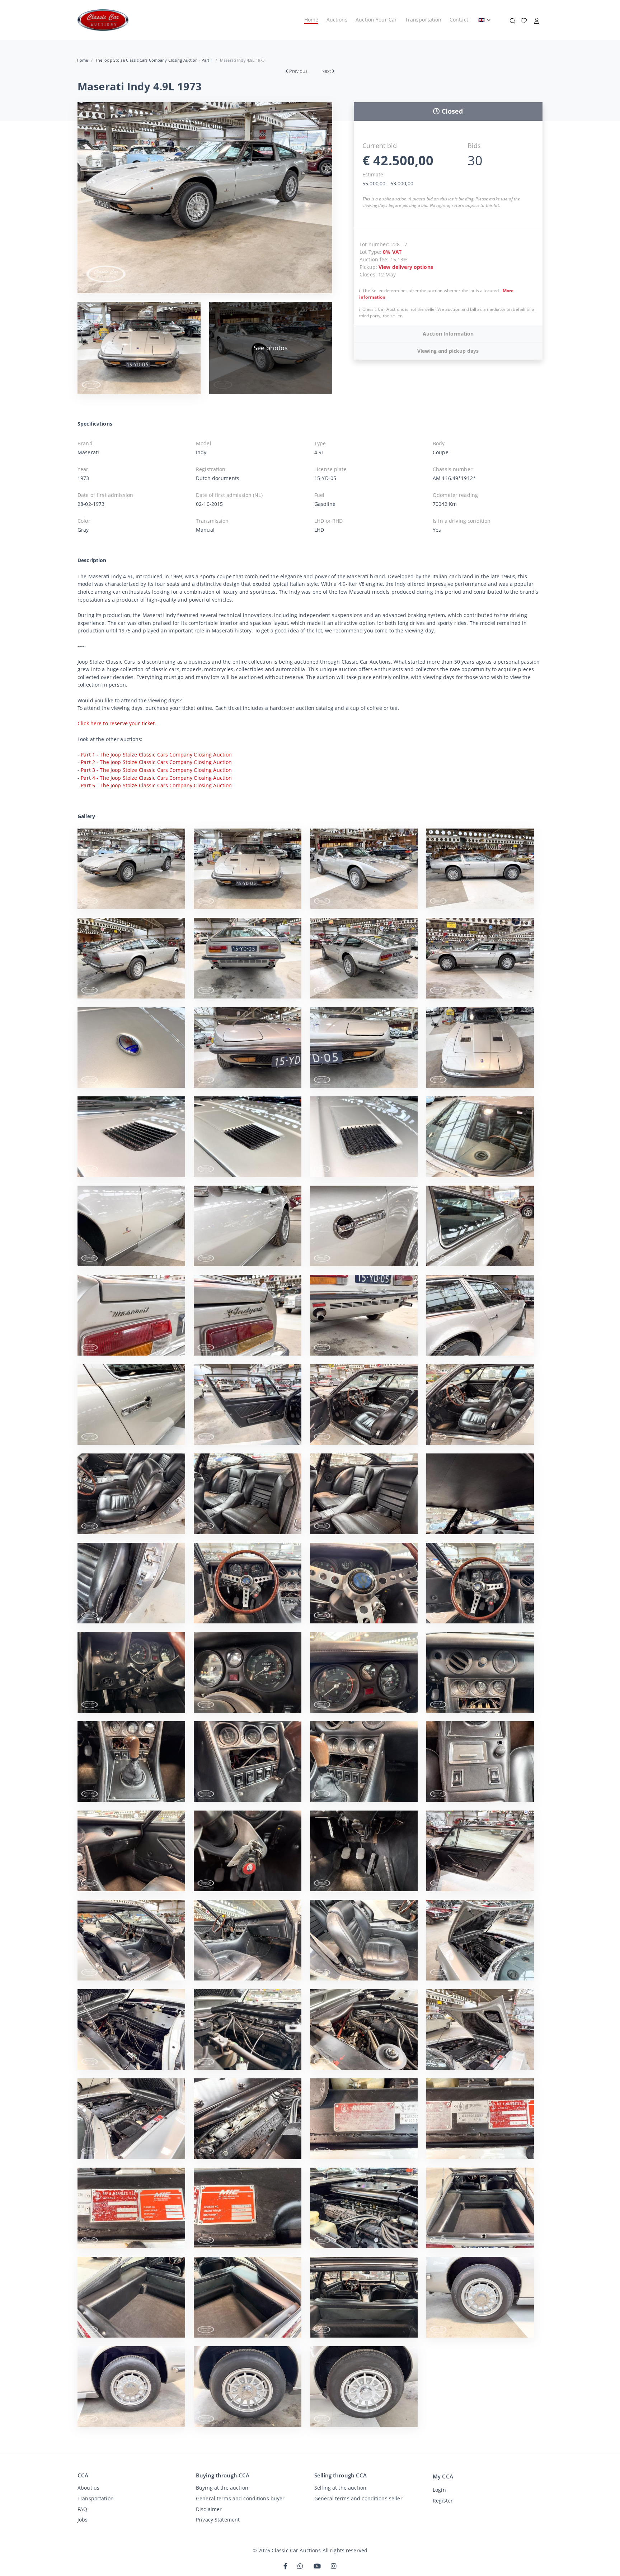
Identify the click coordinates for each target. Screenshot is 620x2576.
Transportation (423, 20)
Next (326, 71)
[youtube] (317, 2566)
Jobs (83, 2520)
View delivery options (406, 267)
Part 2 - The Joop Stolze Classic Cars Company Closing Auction (156, 762)
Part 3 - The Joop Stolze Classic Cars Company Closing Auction (156, 770)
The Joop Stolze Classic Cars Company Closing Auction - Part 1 (154, 60)
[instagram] (334, 2566)
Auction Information (448, 334)
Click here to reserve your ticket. (117, 723)
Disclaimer (209, 2509)
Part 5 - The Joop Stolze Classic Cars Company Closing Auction (156, 785)
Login (439, 2490)
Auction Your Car (376, 20)
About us (88, 2488)
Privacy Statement (218, 2520)
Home (311, 20)
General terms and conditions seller (358, 2498)
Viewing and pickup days (448, 351)
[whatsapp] (300, 2566)
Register (443, 2501)
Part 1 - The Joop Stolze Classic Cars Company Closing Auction (156, 755)
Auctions (337, 20)
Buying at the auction (222, 2488)
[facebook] (285, 2566)
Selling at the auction (340, 2488)
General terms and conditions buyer (240, 2498)
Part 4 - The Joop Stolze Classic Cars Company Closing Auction (156, 778)
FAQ (82, 2509)
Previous (298, 71)
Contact (459, 20)
